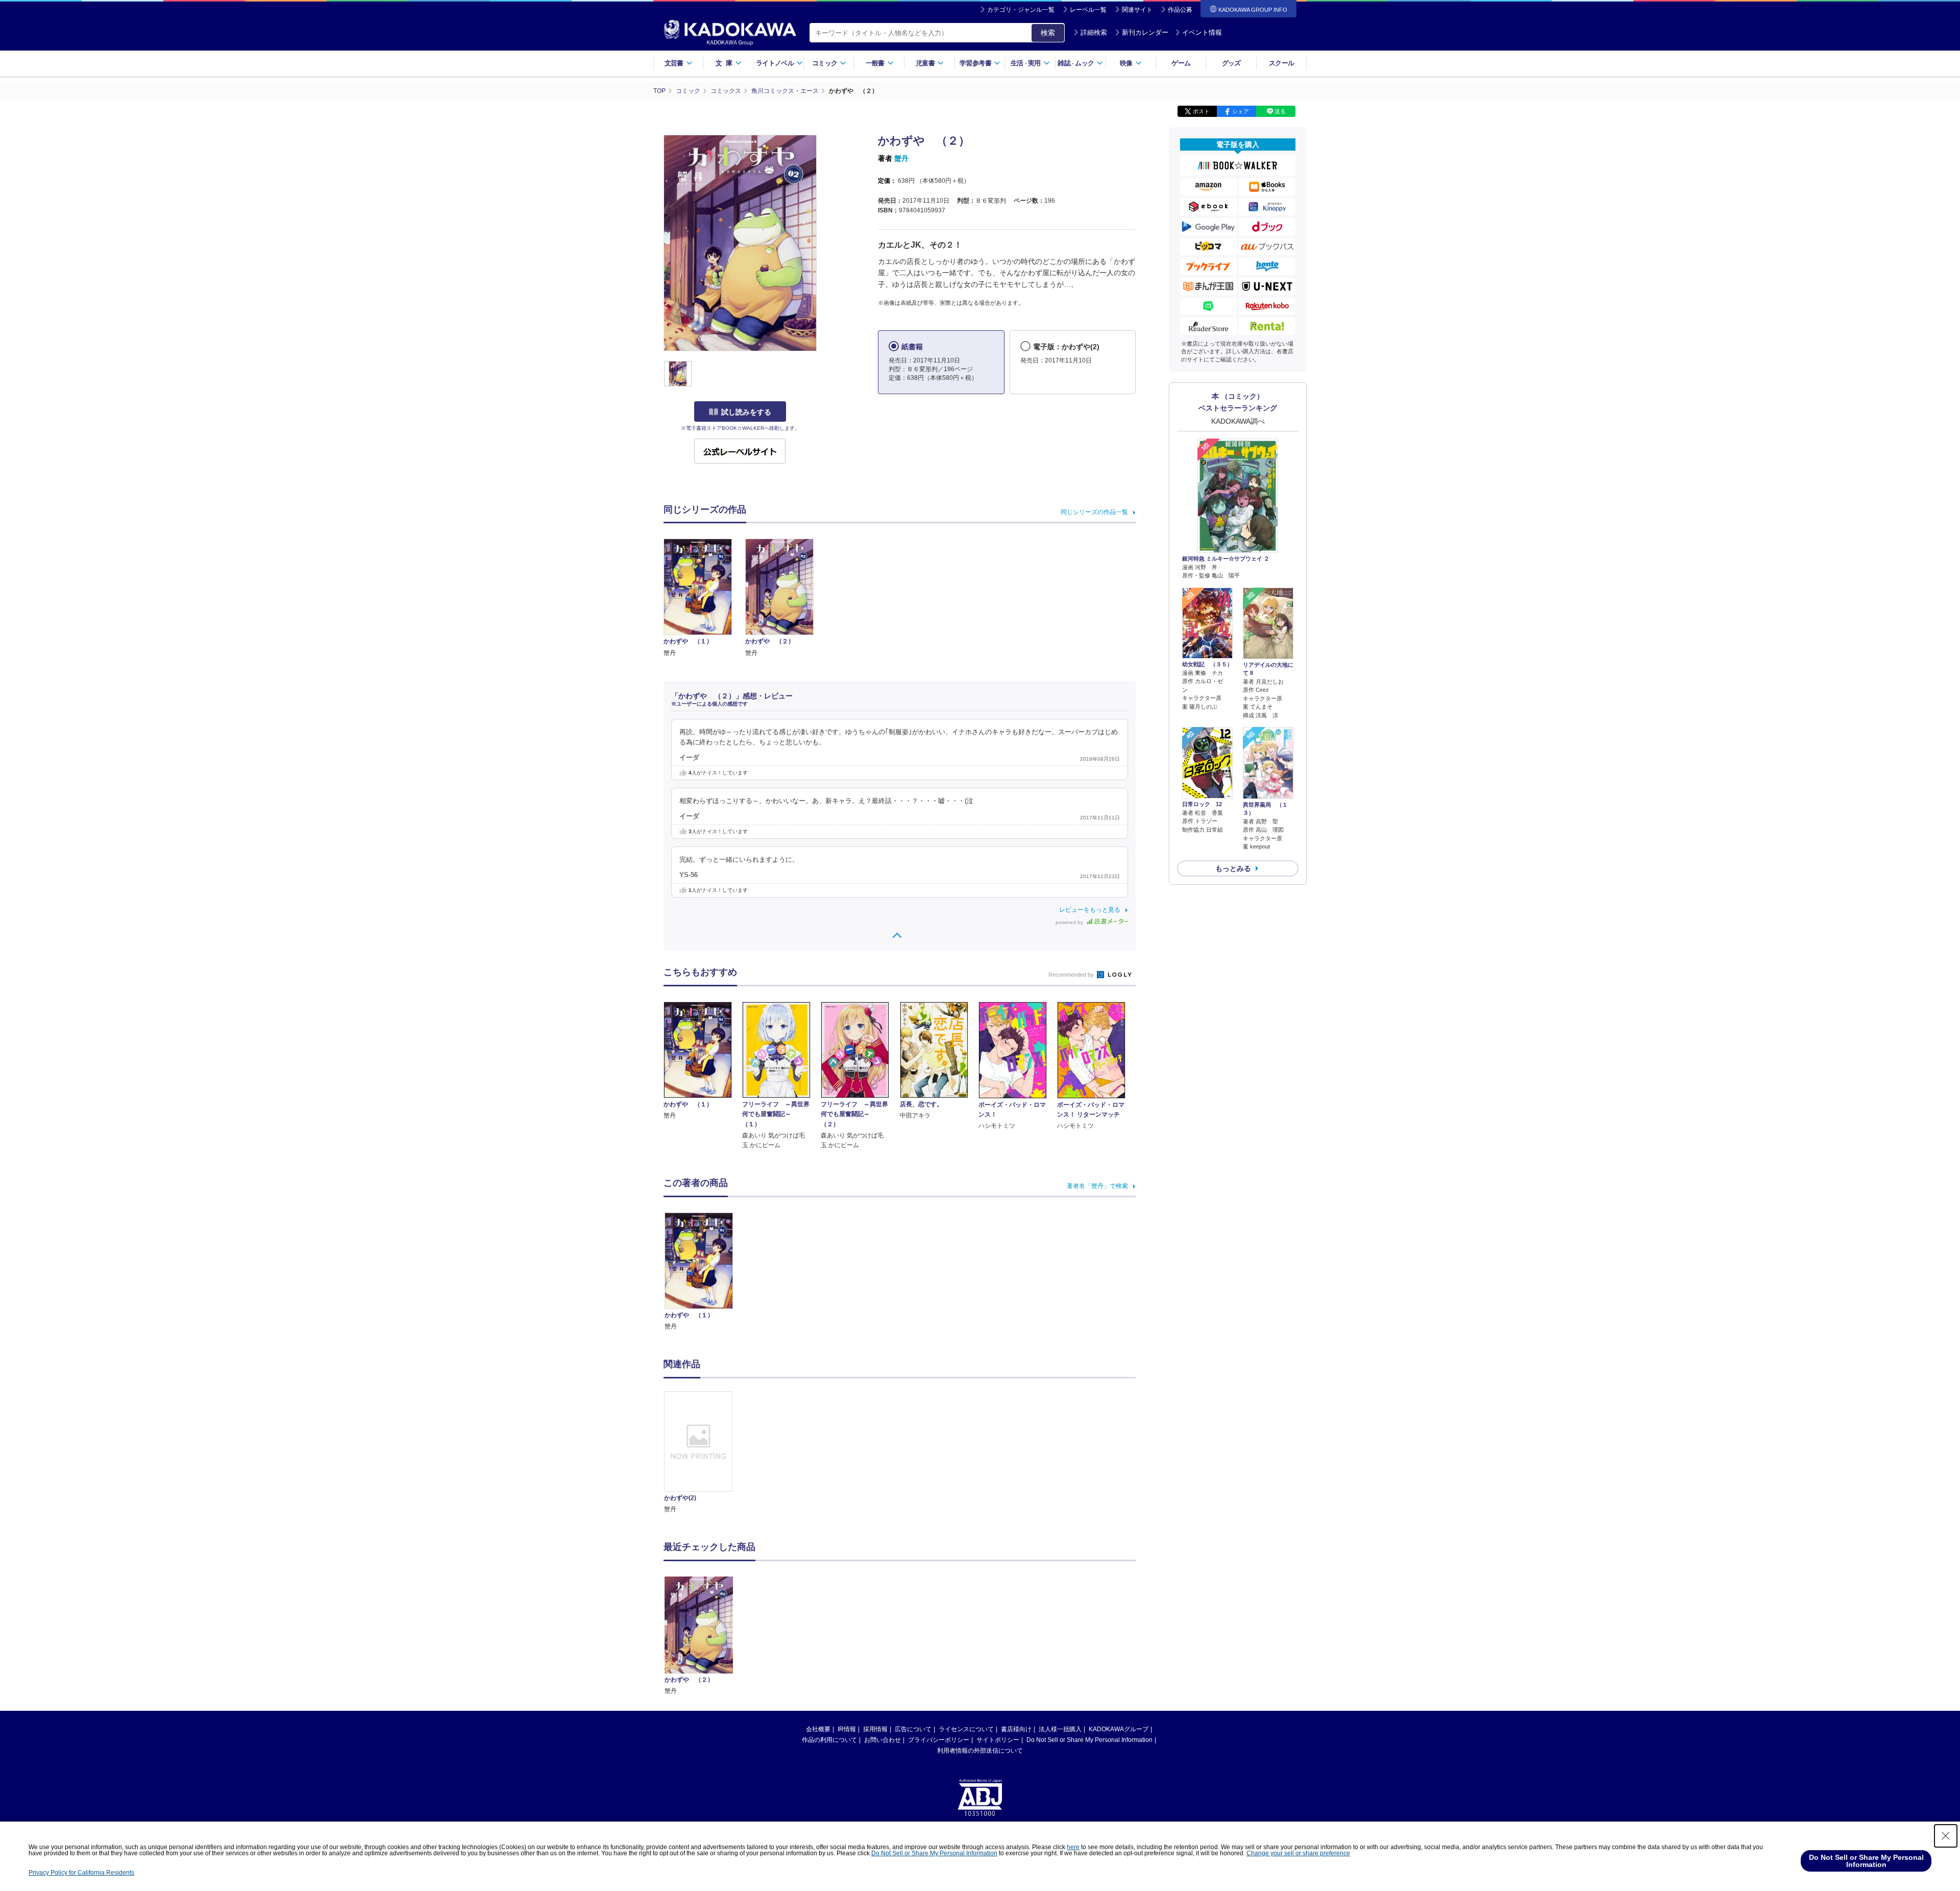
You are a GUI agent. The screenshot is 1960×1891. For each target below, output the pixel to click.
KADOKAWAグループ (1119, 1729)
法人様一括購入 (1060, 1729)
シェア (1241, 111)
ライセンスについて (966, 1729)
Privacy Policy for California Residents (81, 1873)
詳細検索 (1094, 32)
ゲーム (1181, 63)
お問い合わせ (883, 1740)
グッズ (1231, 63)
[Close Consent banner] (1946, 1836)
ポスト (1201, 111)
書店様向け (1016, 1729)
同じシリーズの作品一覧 (1094, 512)
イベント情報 (1202, 32)
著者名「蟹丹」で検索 (1097, 1186)
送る (1280, 111)
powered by (1070, 922)
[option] (704, 1453)
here (1073, 1847)
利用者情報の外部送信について (980, 1751)
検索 (1048, 33)
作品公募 (1180, 10)
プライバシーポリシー (939, 1740)
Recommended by (1072, 975)
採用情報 (875, 1729)
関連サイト (1137, 10)
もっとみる (1233, 868)
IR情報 (847, 1729)
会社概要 (818, 1729)
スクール (1281, 63)
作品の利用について (829, 1740)
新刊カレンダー (1145, 32)
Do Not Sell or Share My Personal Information (1089, 1740)
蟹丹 (901, 158)
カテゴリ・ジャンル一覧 (1021, 10)
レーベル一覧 (1088, 10)
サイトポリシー (998, 1740)
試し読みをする (746, 412)
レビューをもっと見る (1090, 910)
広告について (913, 1729)
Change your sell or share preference (1298, 1853)
